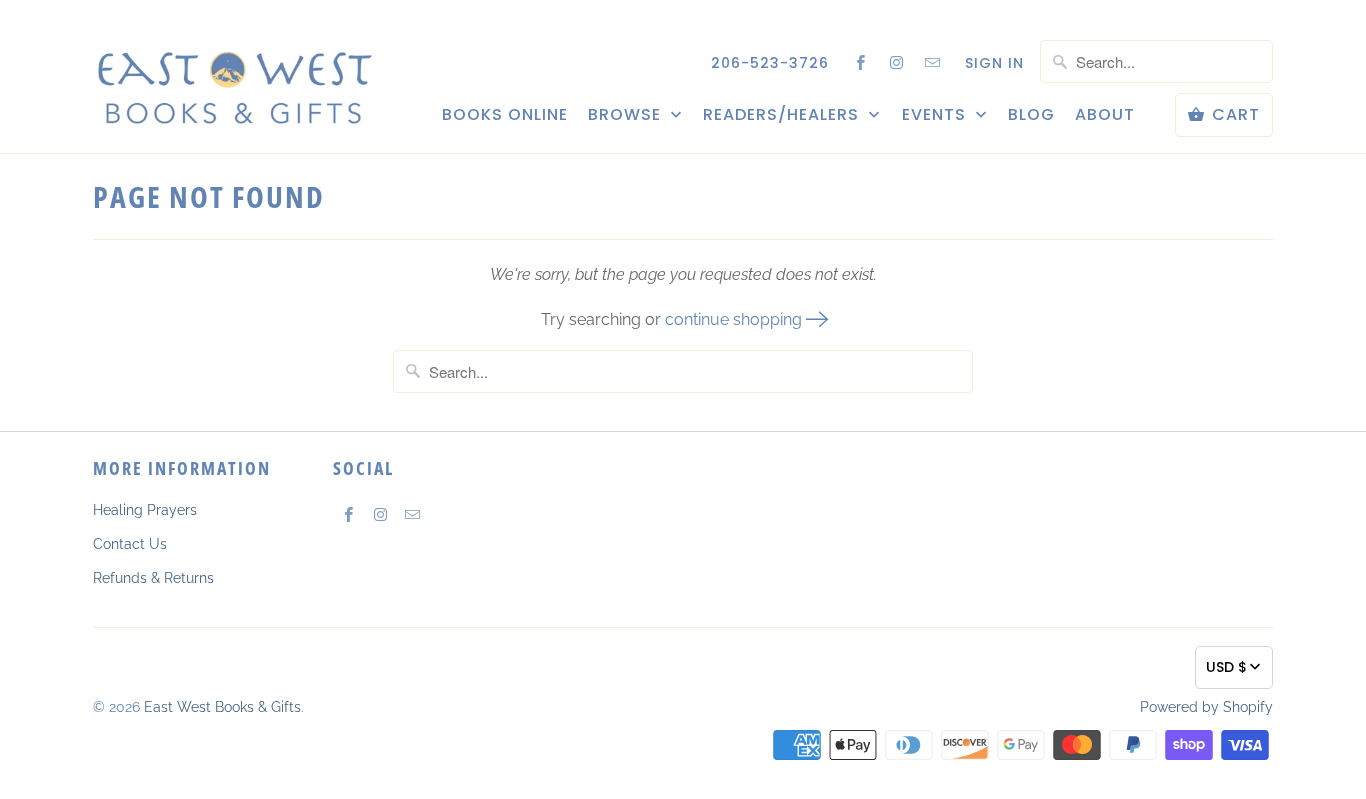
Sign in (994, 63)
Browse (627, 115)
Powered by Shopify (1206, 707)
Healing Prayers (145, 510)
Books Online (505, 115)
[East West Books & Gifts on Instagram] (897, 62)
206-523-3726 (770, 63)
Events (936, 115)
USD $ (1226, 667)
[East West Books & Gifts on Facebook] (861, 62)
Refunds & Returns (153, 578)
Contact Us (130, 544)
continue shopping (735, 319)
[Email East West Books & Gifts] (933, 62)
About (1105, 115)
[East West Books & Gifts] (233, 75)
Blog (1031, 115)
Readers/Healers (783, 115)
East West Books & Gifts (222, 707)
